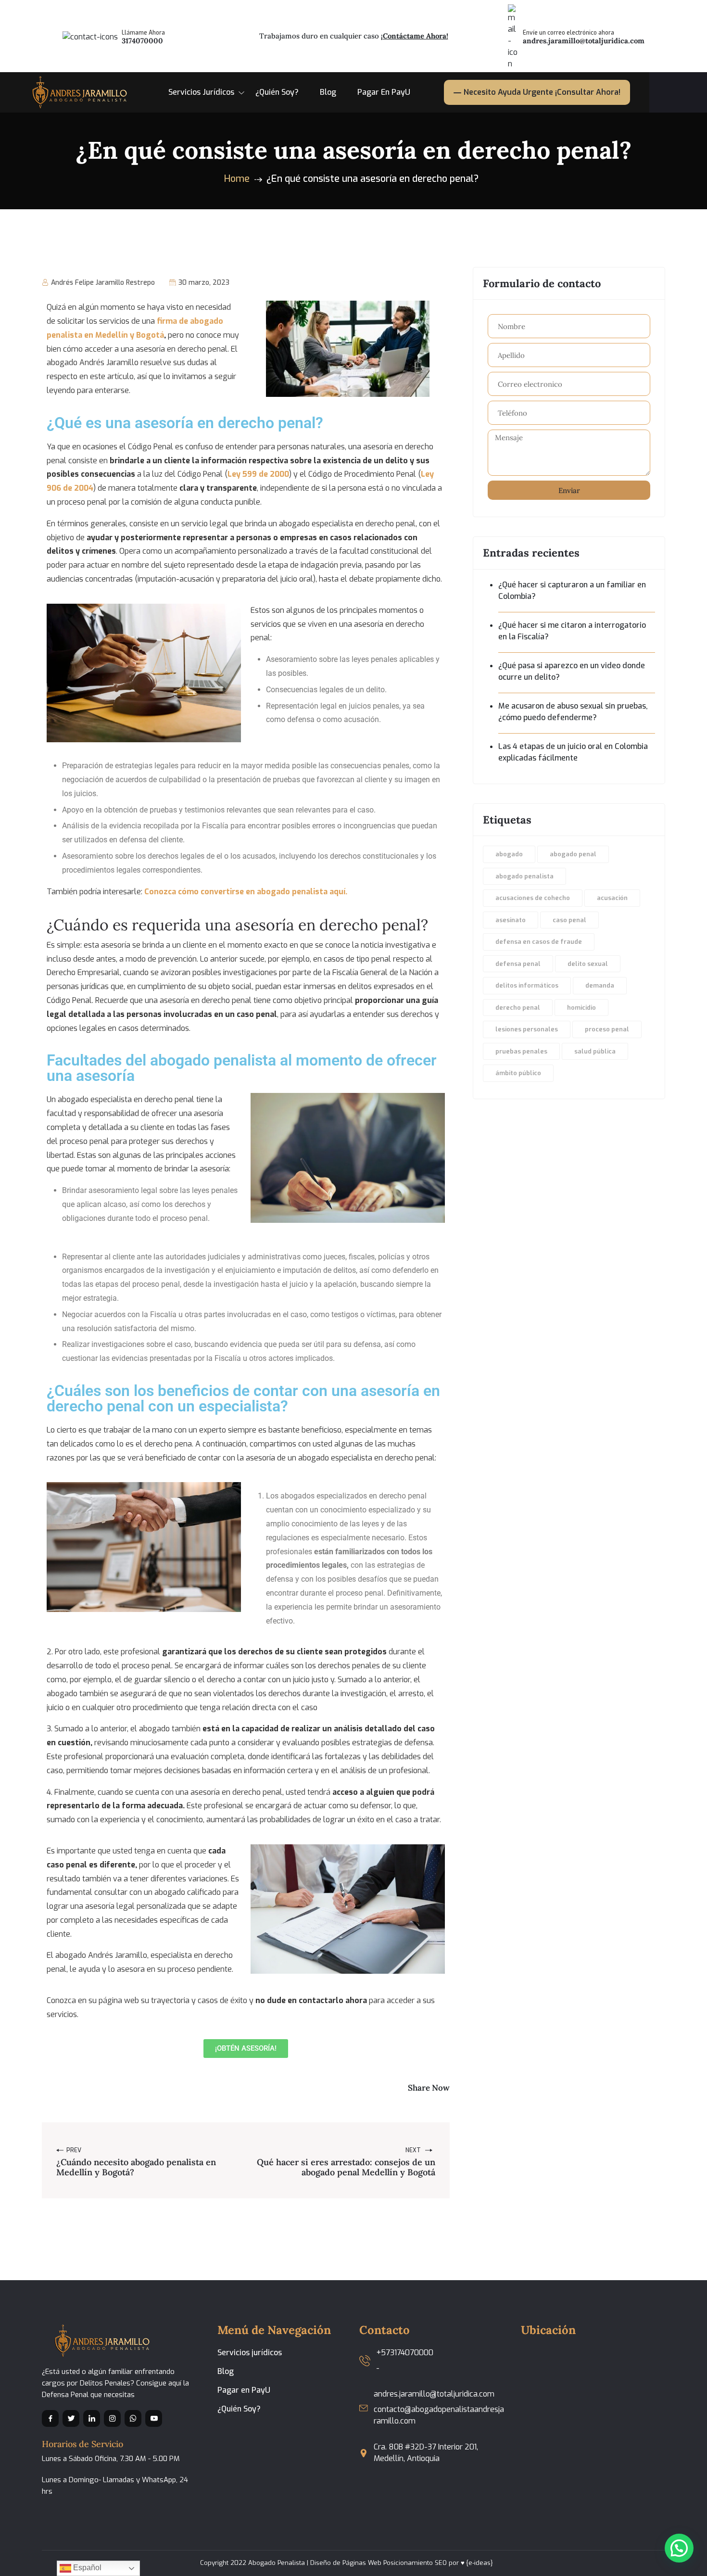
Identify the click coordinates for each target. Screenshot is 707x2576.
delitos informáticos (527, 985)
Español (86, 2568)
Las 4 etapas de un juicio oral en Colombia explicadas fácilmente (573, 752)
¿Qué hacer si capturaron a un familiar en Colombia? (572, 590)
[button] (679, 2548)
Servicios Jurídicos (201, 92)
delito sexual (588, 964)
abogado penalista (524, 876)
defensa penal (518, 964)
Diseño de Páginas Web (346, 2563)
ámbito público (518, 1073)
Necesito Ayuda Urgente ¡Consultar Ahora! (542, 92)
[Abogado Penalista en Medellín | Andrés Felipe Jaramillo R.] (77, 92)
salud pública (595, 1051)
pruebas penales (521, 1051)
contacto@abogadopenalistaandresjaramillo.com (439, 2415)
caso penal (569, 920)
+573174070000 (405, 2353)
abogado (509, 854)
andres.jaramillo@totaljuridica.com (584, 41)
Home (237, 179)
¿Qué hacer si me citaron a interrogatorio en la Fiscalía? (572, 631)
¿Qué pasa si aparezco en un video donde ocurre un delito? (572, 671)
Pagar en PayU (384, 92)
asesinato (511, 920)
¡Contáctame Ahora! (415, 36)
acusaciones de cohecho (533, 898)
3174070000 (142, 41)
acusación (612, 898)
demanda (600, 985)
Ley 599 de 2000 (258, 474)
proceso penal (607, 1029)
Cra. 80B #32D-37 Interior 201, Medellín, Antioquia (426, 2453)
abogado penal (573, 854)
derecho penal (518, 1008)
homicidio (581, 1008)
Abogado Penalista (277, 2563)
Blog (328, 92)
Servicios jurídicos (250, 2353)
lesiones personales (527, 1029)
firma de (173, 321)
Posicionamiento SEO (415, 2563)
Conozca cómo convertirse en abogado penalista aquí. (246, 892)
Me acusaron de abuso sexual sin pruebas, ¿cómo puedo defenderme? (573, 712)
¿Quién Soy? (277, 92)
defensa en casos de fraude (539, 942)
